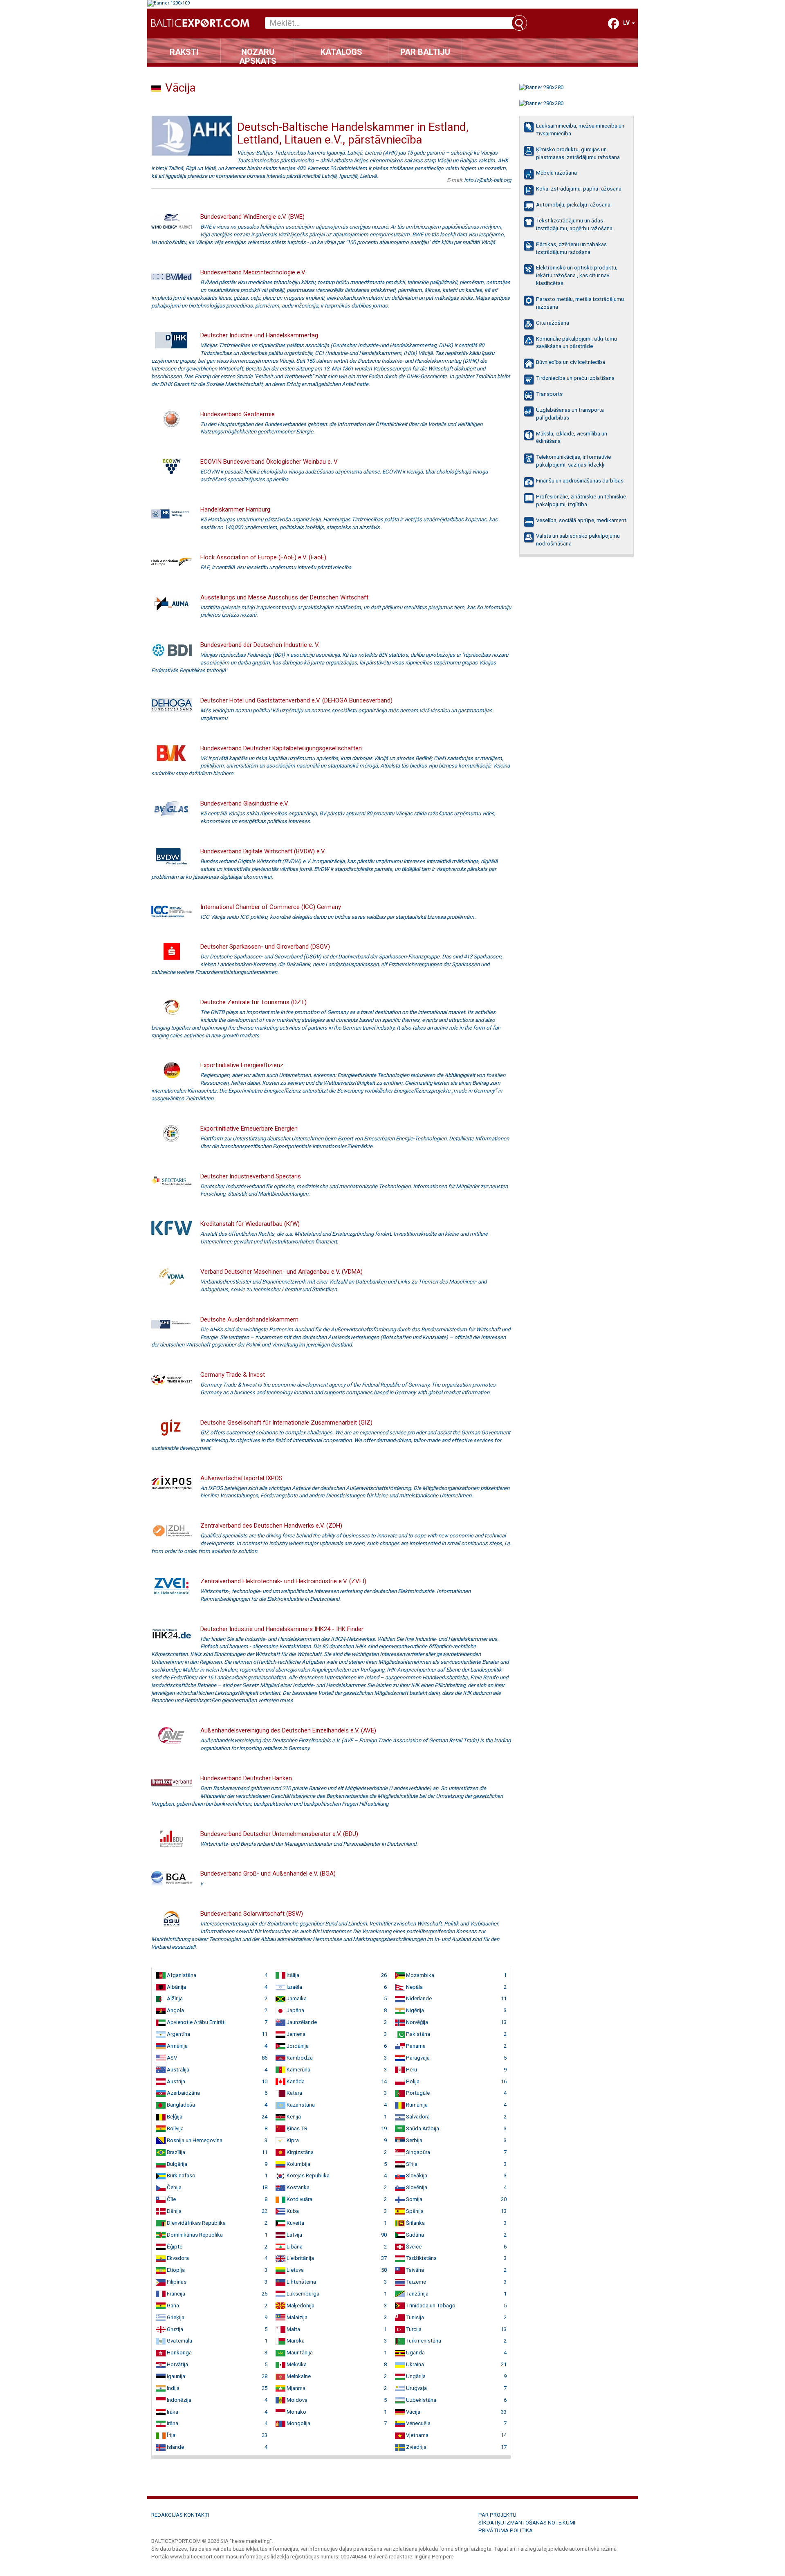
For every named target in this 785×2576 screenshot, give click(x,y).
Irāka (172, 2412)
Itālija (292, 1975)
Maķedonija (300, 2306)
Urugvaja (416, 2388)
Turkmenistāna (423, 2341)
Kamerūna (298, 2070)
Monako (296, 2412)
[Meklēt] (519, 23)
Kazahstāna (300, 2105)
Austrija (175, 2081)
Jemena (295, 2034)
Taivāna (414, 2270)
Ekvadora (177, 2258)
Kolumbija (298, 2164)
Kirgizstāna (299, 2152)
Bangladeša (180, 2105)
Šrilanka (415, 2223)
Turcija (413, 2329)
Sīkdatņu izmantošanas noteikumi (527, 2523)
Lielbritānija (300, 2258)
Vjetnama (417, 2435)
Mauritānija (299, 2353)
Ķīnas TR (296, 2128)
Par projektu (497, 2515)
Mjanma (295, 2388)
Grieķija (175, 2317)
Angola (175, 2010)
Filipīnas (176, 2282)
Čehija (174, 2187)
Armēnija (177, 2046)
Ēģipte (174, 2247)
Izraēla (294, 1987)
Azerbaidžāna (183, 2093)
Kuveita (295, 2223)
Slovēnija (416, 2187)
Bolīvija (175, 2128)
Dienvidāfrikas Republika (196, 2223)
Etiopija (175, 2270)
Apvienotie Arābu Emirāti (196, 2022)
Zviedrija (416, 2447)
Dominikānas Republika (194, 2235)
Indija (173, 2388)
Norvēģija (416, 2022)
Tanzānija (417, 2294)
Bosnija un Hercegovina (194, 2140)
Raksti (184, 52)
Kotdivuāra (299, 2199)
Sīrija (411, 2164)
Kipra (292, 2140)
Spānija (414, 2211)
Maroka (295, 2341)
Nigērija (414, 2010)
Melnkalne (298, 2376)
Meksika (296, 2364)
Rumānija (416, 2105)
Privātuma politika (506, 2530)
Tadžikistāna (421, 2258)
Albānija (176, 1987)
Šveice (413, 2247)
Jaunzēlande (301, 2022)
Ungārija (415, 2376)
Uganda (415, 2353)
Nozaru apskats (258, 55)
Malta (293, 2329)
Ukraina (414, 2364)
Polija (412, 2081)
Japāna (295, 2010)
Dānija (174, 2211)
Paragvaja (417, 2058)
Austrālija (177, 2070)
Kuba (292, 2211)
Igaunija (175, 2376)
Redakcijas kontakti (180, 2515)
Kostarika (297, 2187)
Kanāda (295, 2081)
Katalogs (341, 52)
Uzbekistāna (421, 2400)
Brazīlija (175, 2152)
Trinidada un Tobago (430, 2306)
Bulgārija (176, 2164)
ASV (171, 2058)
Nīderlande (418, 1998)
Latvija (294, 2235)
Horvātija (177, 2364)
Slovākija (416, 2175)
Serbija (414, 2140)
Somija (414, 2199)
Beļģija (174, 2117)
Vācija (413, 2412)
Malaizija (296, 2317)
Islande (175, 2447)
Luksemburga (302, 2294)
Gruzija (174, 2329)
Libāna (294, 2247)
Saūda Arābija (422, 2128)
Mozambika (419, 1975)
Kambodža (299, 2058)
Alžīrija (174, 1998)
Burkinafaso (181, 2175)
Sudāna (414, 2235)
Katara (294, 2093)
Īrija (170, 2435)
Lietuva (295, 2270)
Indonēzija (178, 2400)
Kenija (293, 2117)
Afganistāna (181, 1975)
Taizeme (415, 2282)
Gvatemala (179, 2341)
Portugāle (417, 2093)
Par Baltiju (425, 52)
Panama (415, 2046)
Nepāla (414, 1987)
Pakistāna (417, 2034)
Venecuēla (418, 2423)
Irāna (172, 2423)
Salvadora (417, 2117)
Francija (175, 2294)
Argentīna (178, 2034)
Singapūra (417, 2152)
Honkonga (179, 2353)
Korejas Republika (307, 2175)
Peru (411, 2070)
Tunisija (414, 2317)
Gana (172, 2306)
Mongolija (298, 2423)
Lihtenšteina (301, 2282)
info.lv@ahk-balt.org (488, 180)
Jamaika (296, 1998)
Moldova (296, 2400)
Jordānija (297, 2046)
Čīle (171, 2199)
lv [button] (627, 23)
